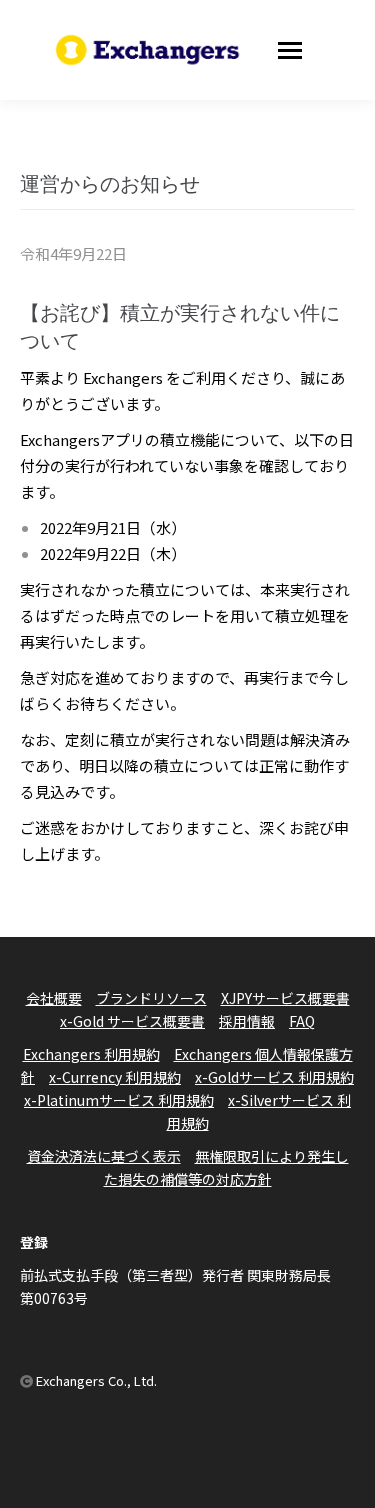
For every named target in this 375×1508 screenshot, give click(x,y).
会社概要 (54, 998)
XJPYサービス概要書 (285, 998)
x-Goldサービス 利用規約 (274, 1077)
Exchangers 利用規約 (91, 1054)
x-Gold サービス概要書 (132, 1021)
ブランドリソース (151, 998)
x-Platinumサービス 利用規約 (119, 1100)
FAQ (302, 1021)
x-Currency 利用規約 (115, 1077)
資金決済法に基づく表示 (104, 1156)
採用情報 (247, 1021)
